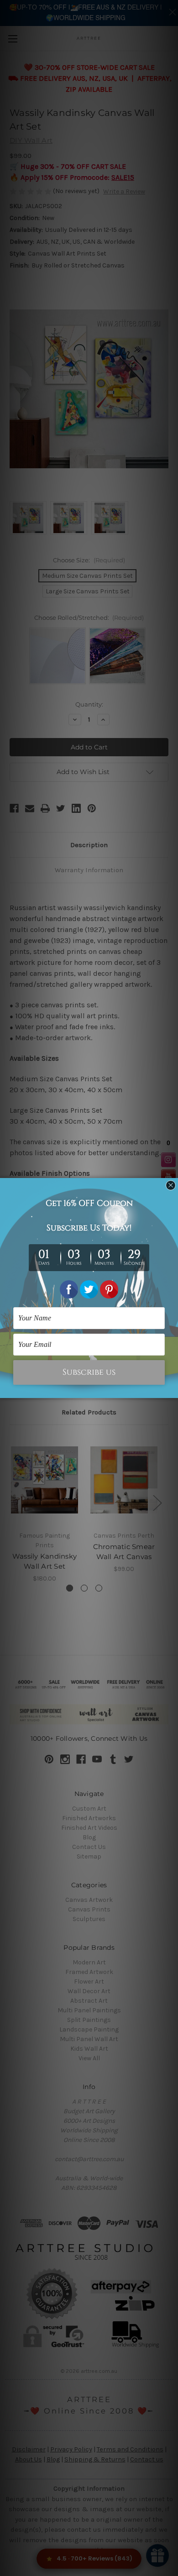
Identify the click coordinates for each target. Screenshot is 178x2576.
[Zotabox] (172, 1390)
